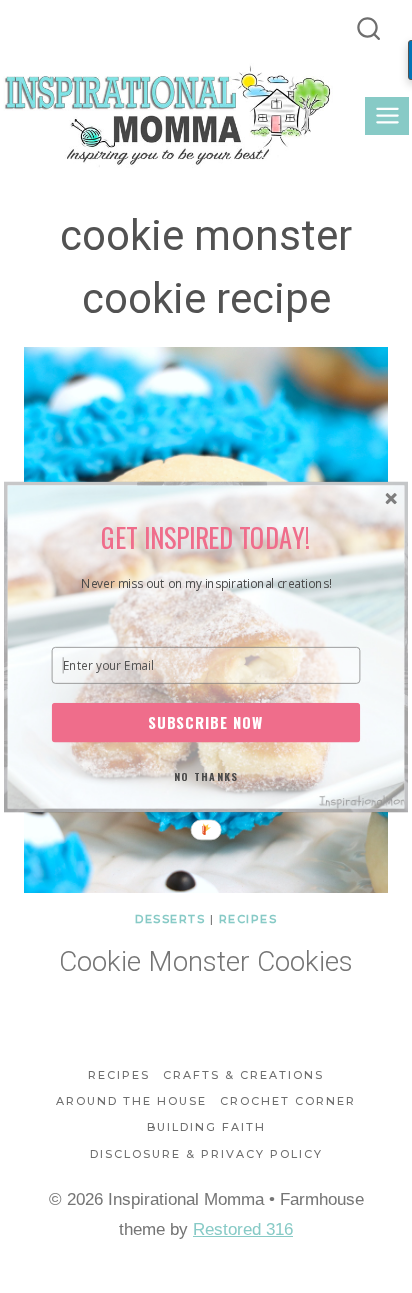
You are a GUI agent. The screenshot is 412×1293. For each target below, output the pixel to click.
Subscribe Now (205, 722)
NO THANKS (206, 774)
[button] (206, 536)
